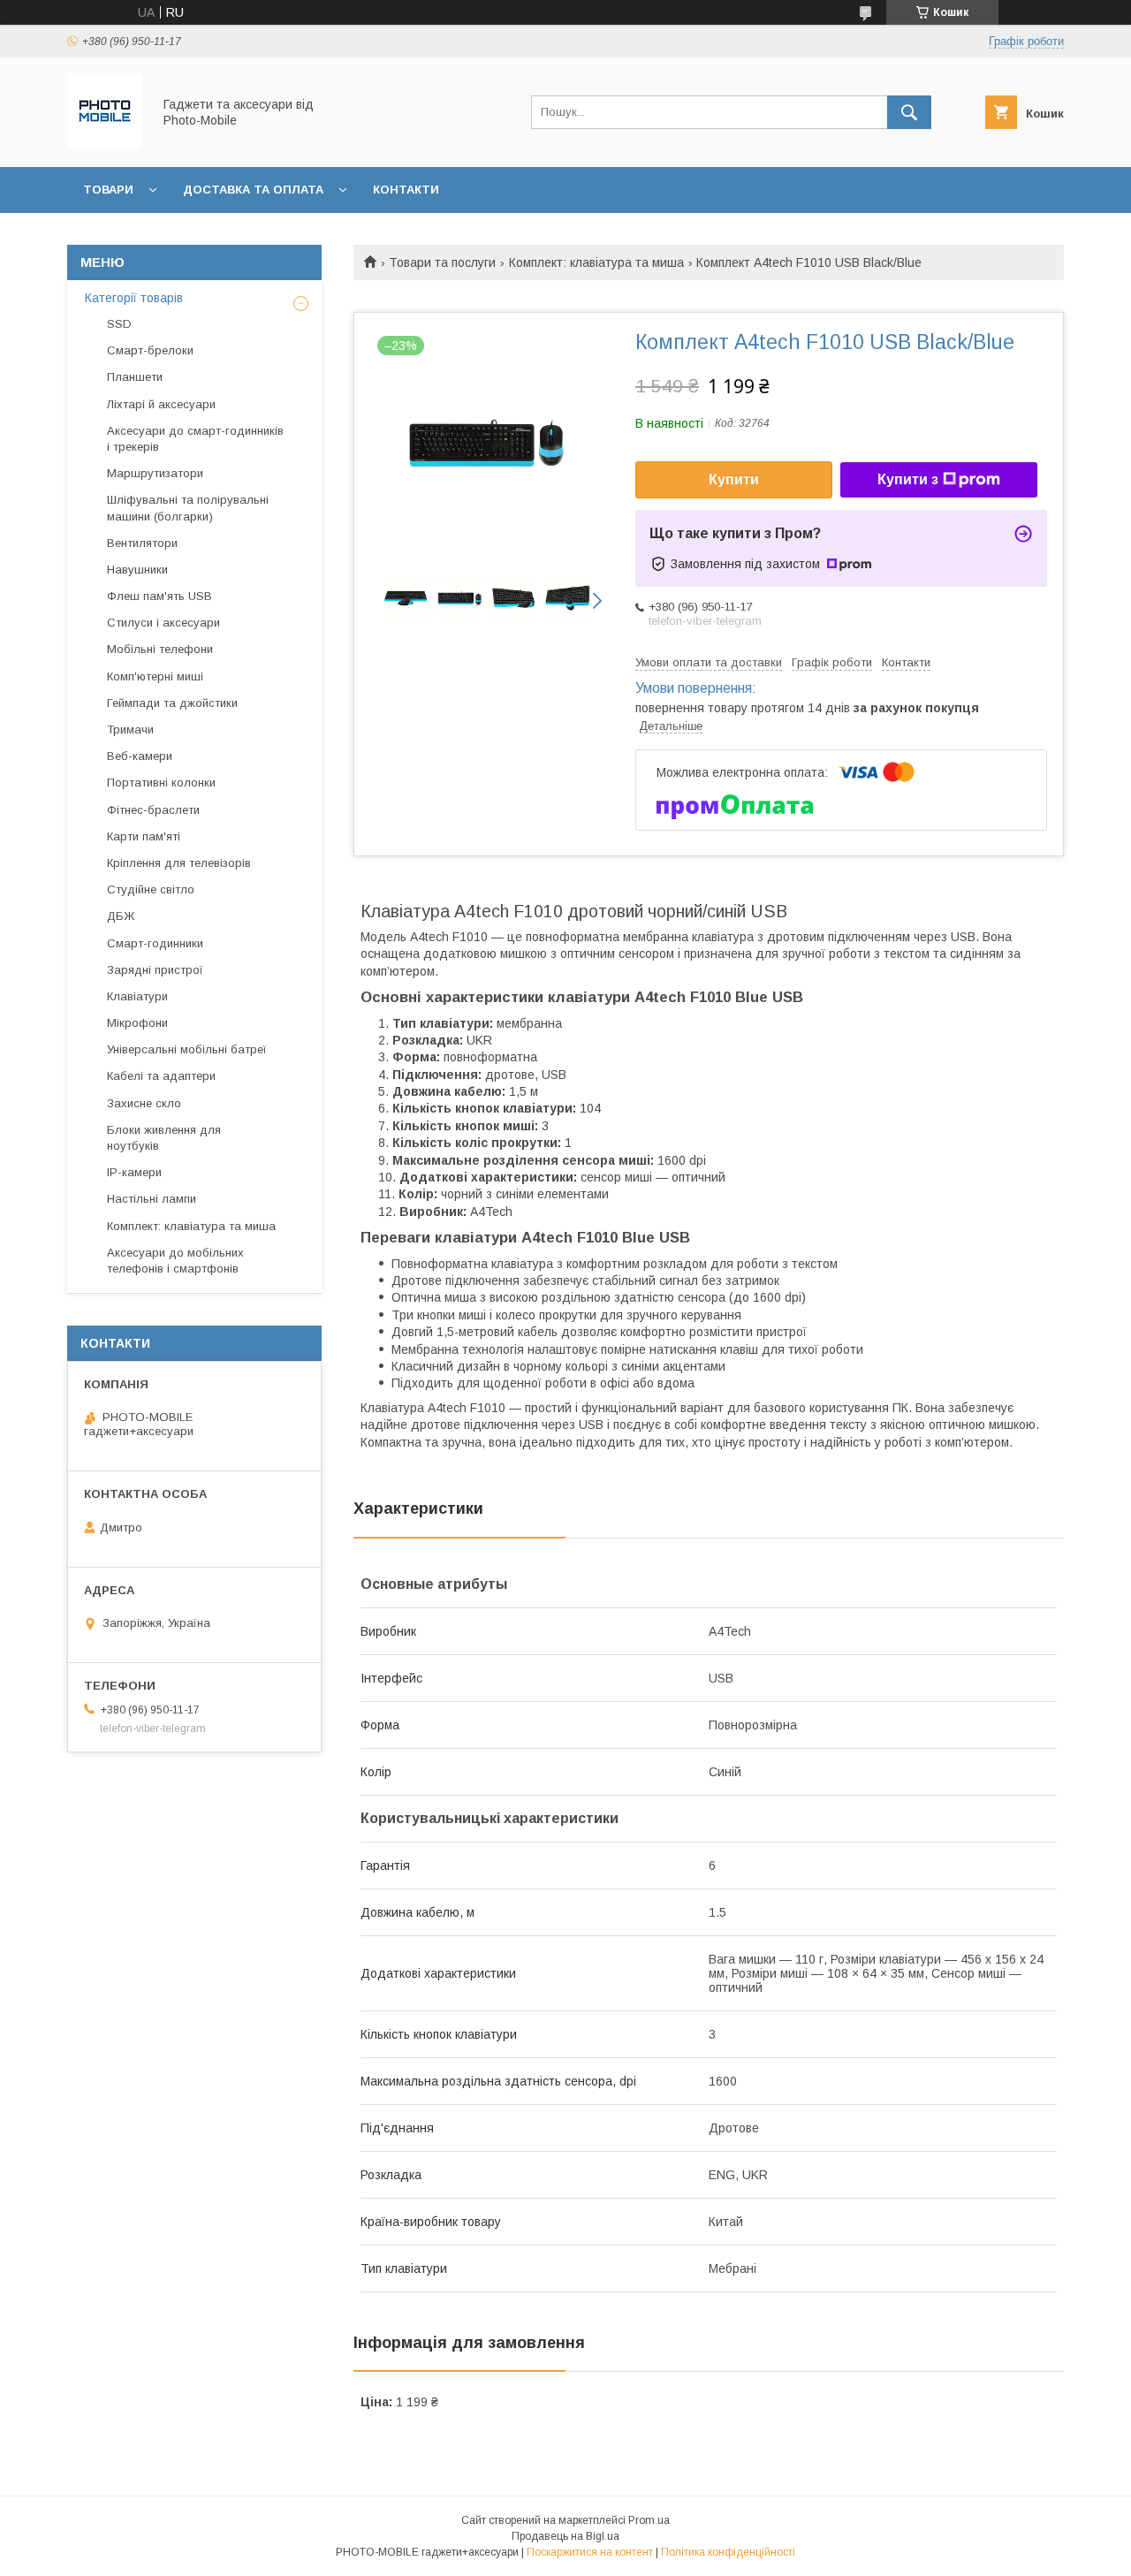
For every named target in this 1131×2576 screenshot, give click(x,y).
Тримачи (130, 729)
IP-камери (134, 1172)
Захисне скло (144, 1103)
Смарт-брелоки (150, 350)
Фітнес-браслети (153, 810)
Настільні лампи (152, 1199)
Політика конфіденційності (728, 2552)
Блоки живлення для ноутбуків (164, 1138)
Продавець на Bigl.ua (565, 2536)
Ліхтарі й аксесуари (161, 404)
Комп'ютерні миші (155, 676)
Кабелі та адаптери (161, 1076)
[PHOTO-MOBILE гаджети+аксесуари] (105, 144)
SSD (119, 324)
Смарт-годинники (155, 943)
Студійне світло (151, 889)
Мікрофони (137, 1023)
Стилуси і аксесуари (163, 623)
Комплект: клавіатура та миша (596, 262)
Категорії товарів (134, 298)
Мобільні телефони (160, 649)
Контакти (406, 190)
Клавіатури (137, 996)
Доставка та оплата (253, 190)
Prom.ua (649, 2520)
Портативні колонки (161, 783)
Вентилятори (142, 543)
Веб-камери (140, 756)
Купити (734, 479)
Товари (108, 190)
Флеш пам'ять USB (159, 596)
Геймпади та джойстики (172, 703)
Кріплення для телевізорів (179, 863)
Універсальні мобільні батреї (187, 1049)
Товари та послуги (442, 262)
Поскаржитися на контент (590, 2552)
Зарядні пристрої (155, 970)
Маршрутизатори (155, 473)
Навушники (137, 570)
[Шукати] (909, 112)
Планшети (135, 377)
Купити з (908, 479)
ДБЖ (121, 916)
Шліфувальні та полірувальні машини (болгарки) (188, 508)
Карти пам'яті (144, 836)
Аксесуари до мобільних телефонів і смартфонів (175, 1261)
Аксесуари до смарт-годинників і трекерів (195, 439)
